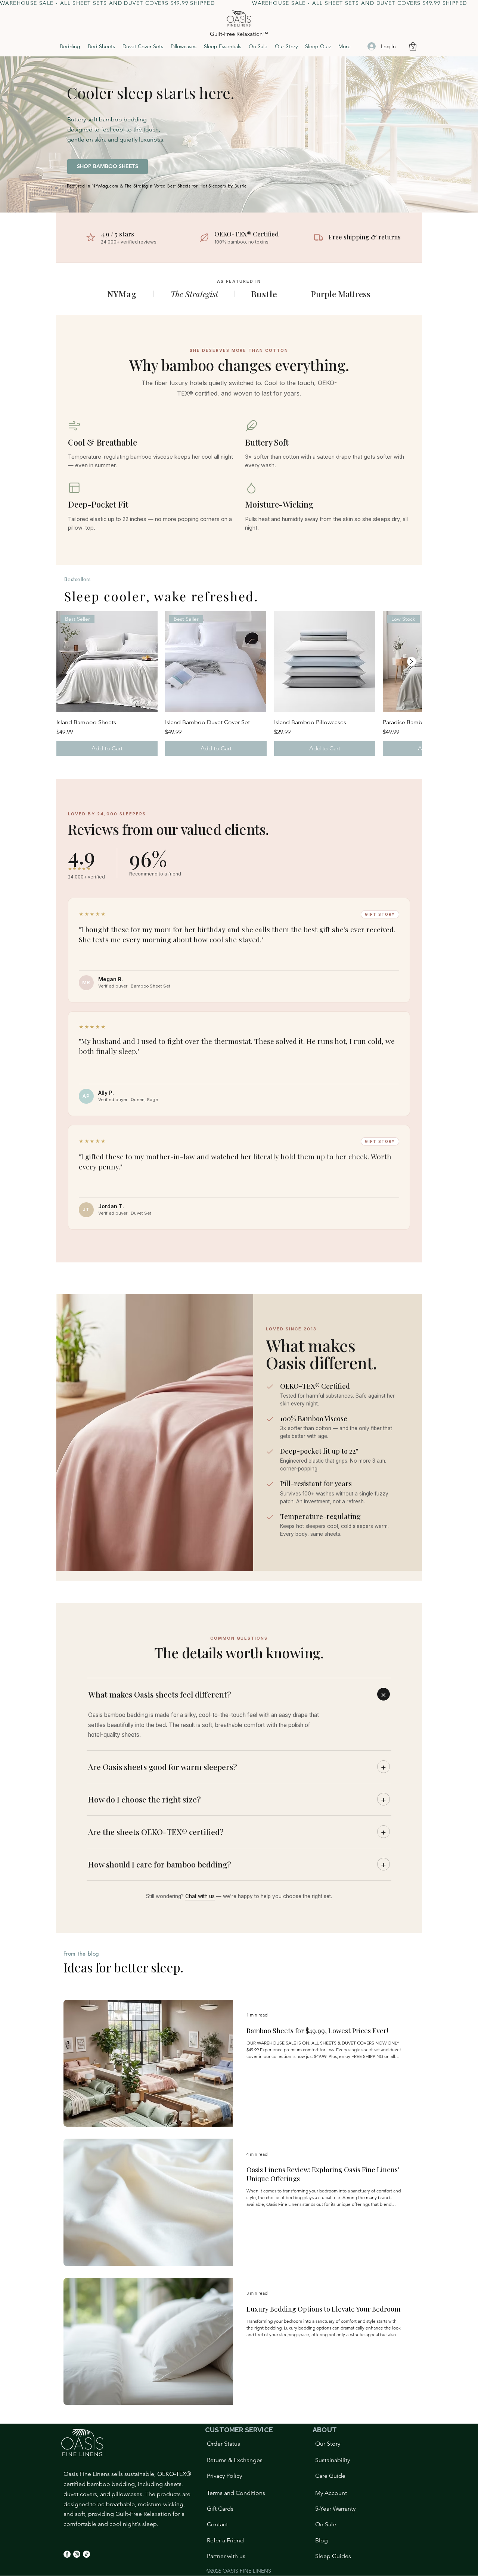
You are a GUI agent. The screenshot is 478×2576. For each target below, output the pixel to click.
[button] (413, 47)
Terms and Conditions (236, 2493)
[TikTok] (86, 2554)
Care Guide (330, 2476)
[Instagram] (77, 2554)
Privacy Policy (224, 2476)
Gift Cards (220, 2509)
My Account (331, 2493)
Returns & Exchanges (235, 2460)
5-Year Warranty (335, 2509)
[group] (239, 683)
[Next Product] (412, 661)
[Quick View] (325, 662)
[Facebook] (67, 2554)
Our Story (328, 2444)
